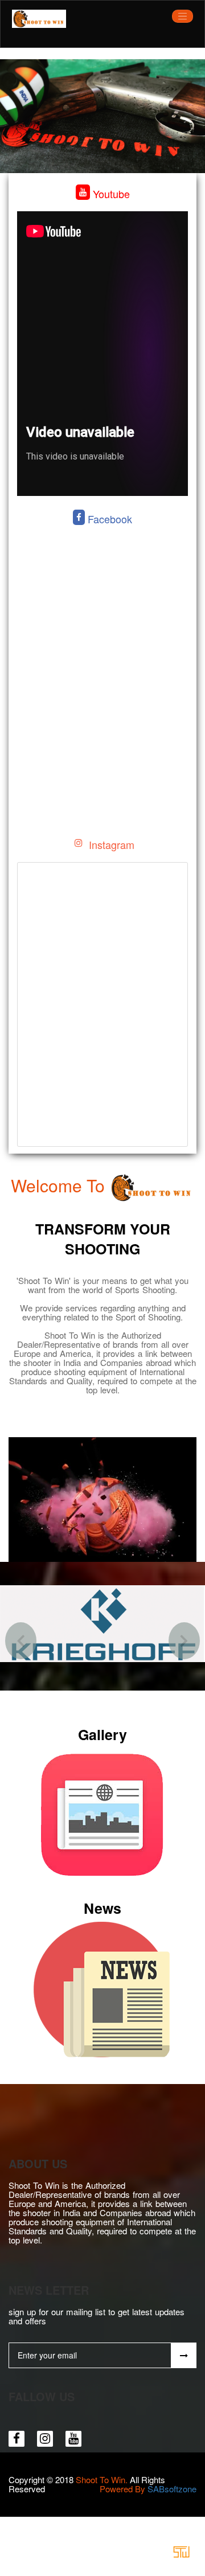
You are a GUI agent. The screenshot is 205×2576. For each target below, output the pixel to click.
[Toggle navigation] (183, 16)
